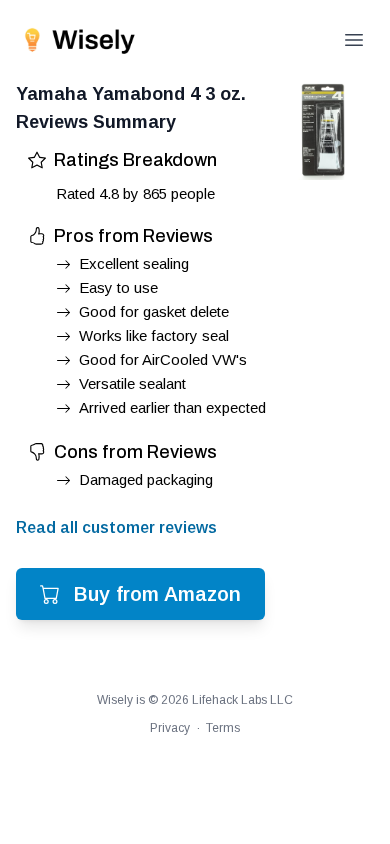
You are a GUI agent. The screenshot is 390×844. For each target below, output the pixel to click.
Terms (223, 728)
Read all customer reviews (116, 527)
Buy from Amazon (157, 594)
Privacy (170, 728)
